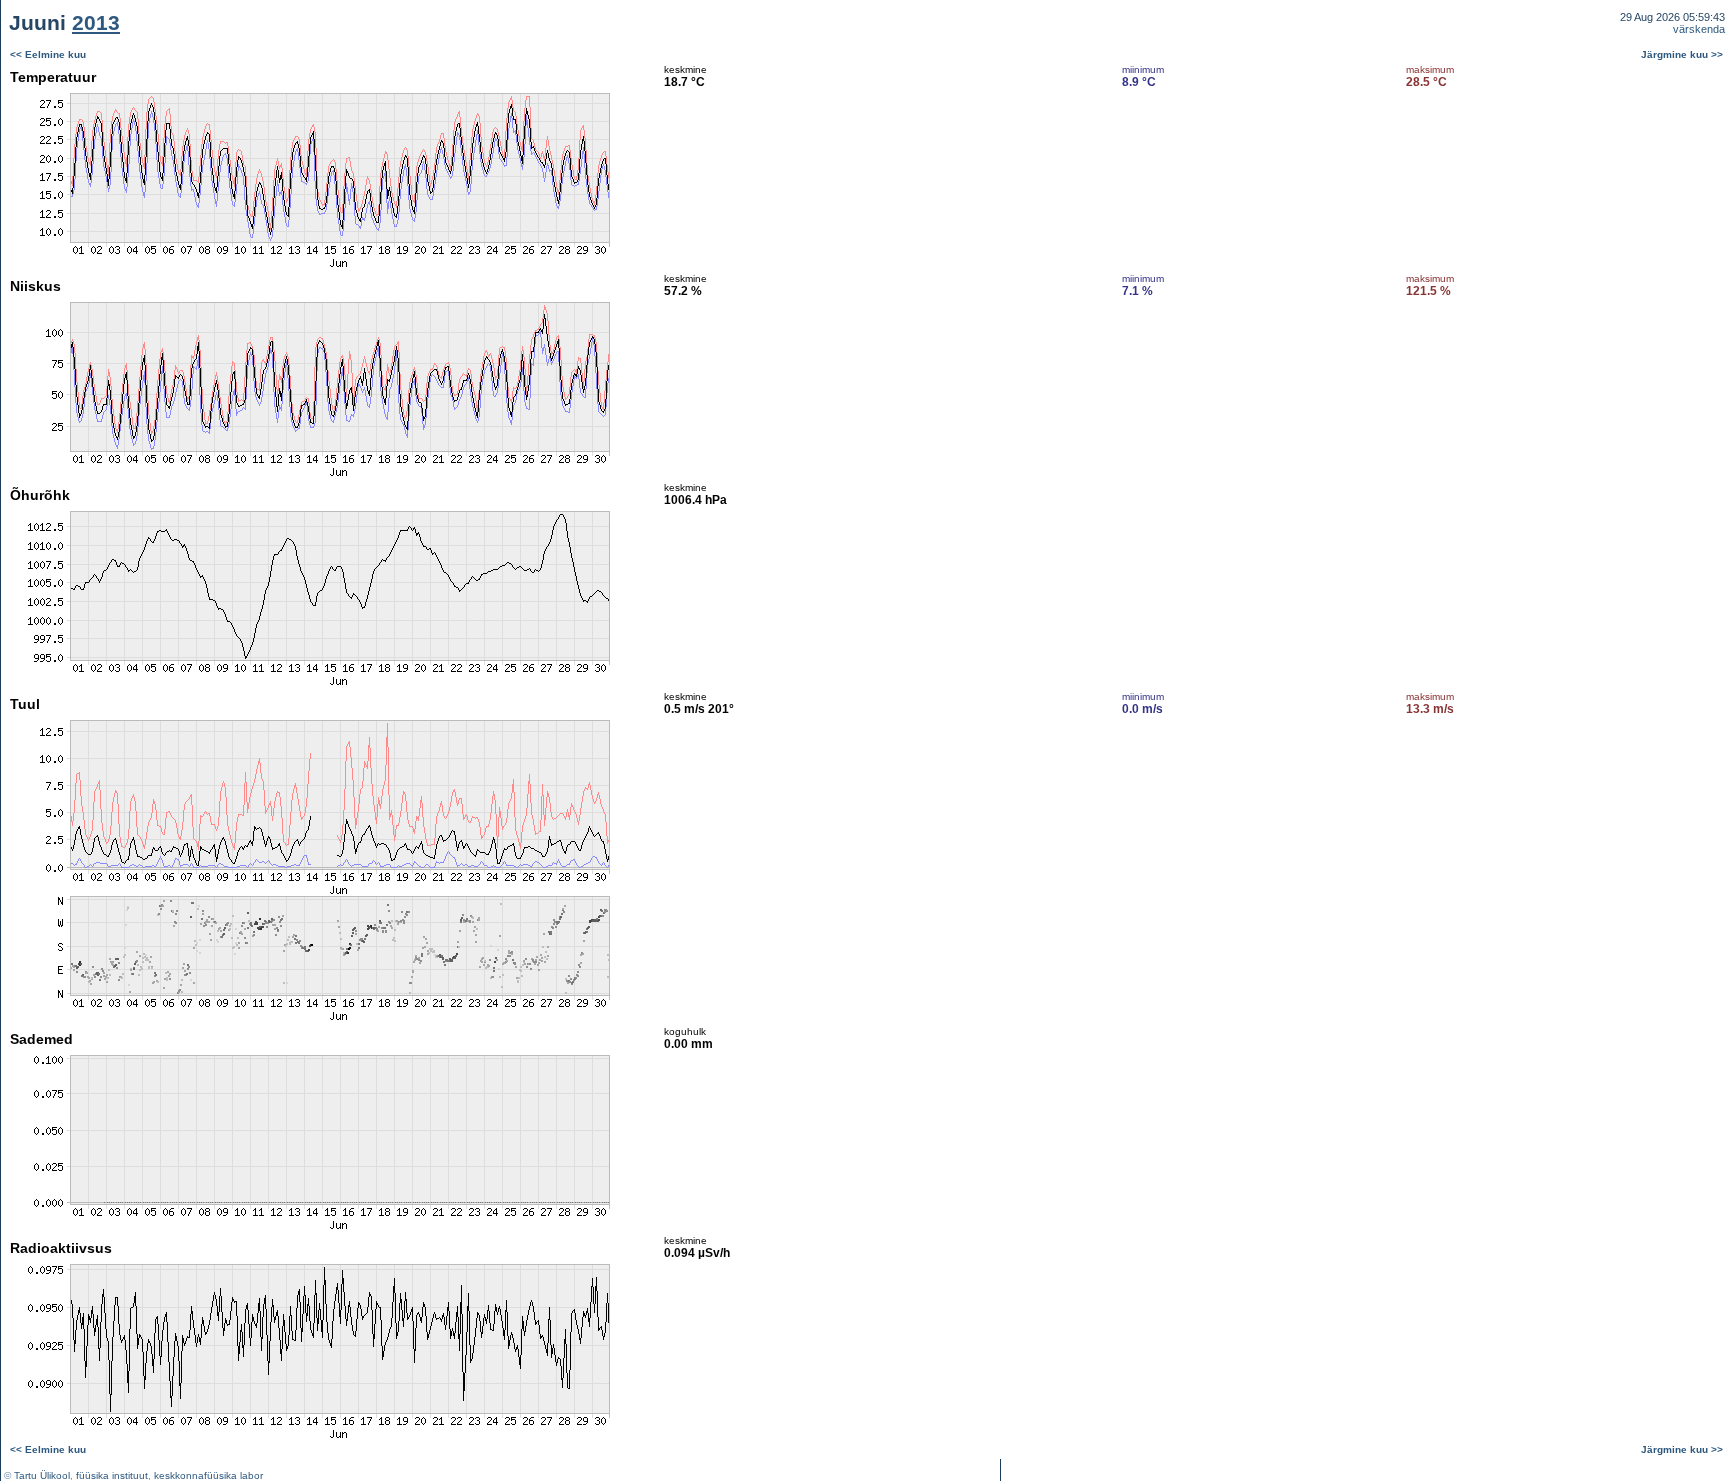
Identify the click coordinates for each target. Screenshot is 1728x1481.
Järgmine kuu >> (1682, 54)
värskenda (1699, 29)
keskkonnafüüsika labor (208, 1475)
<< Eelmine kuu (48, 54)
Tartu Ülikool (42, 1475)
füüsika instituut (112, 1475)
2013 (96, 22)
